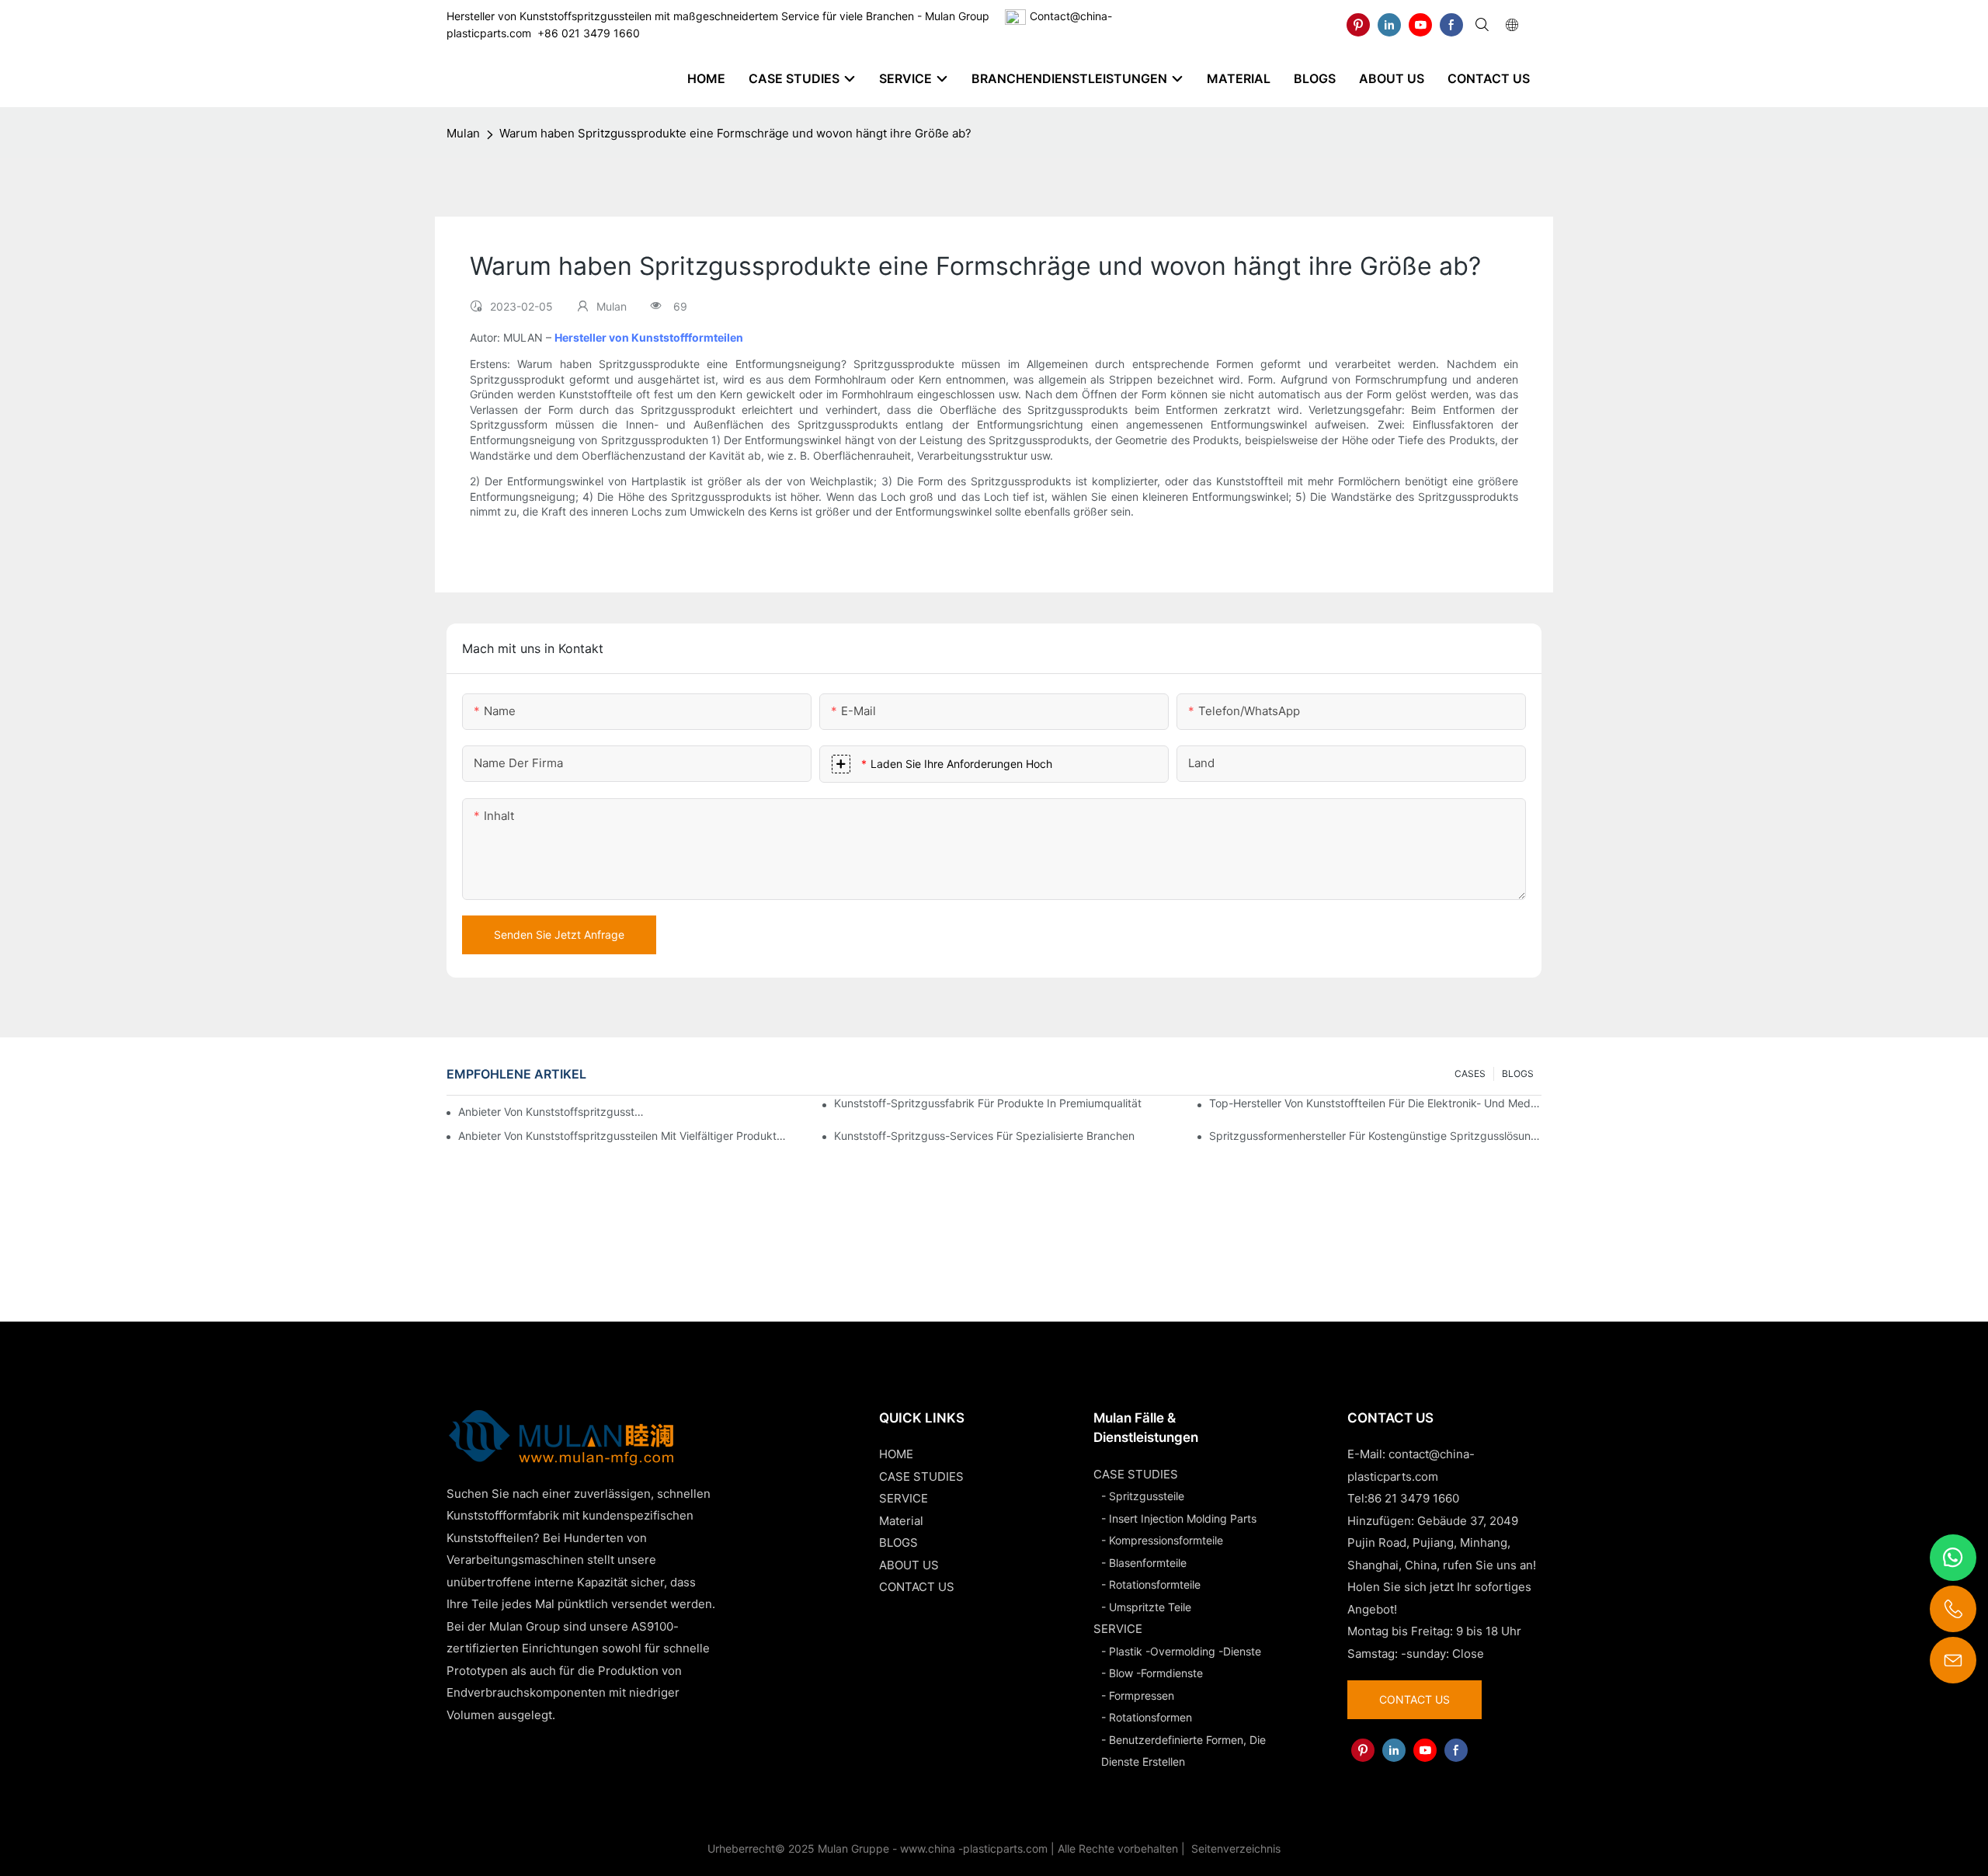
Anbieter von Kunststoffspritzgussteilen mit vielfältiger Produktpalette (624, 1136)
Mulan (463, 133)
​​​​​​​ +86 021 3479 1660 (586, 33)
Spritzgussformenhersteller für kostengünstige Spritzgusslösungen (1375, 1136)
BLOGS (1518, 1073)
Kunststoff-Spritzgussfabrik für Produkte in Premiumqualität (988, 1103)
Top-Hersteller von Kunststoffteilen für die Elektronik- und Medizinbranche (1375, 1103)
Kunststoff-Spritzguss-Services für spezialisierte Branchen (984, 1136)
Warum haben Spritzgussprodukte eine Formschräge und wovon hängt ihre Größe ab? (735, 133)
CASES (1470, 1073)
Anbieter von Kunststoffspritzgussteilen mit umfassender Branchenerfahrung (553, 1112)
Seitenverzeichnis (1234, 1848)
